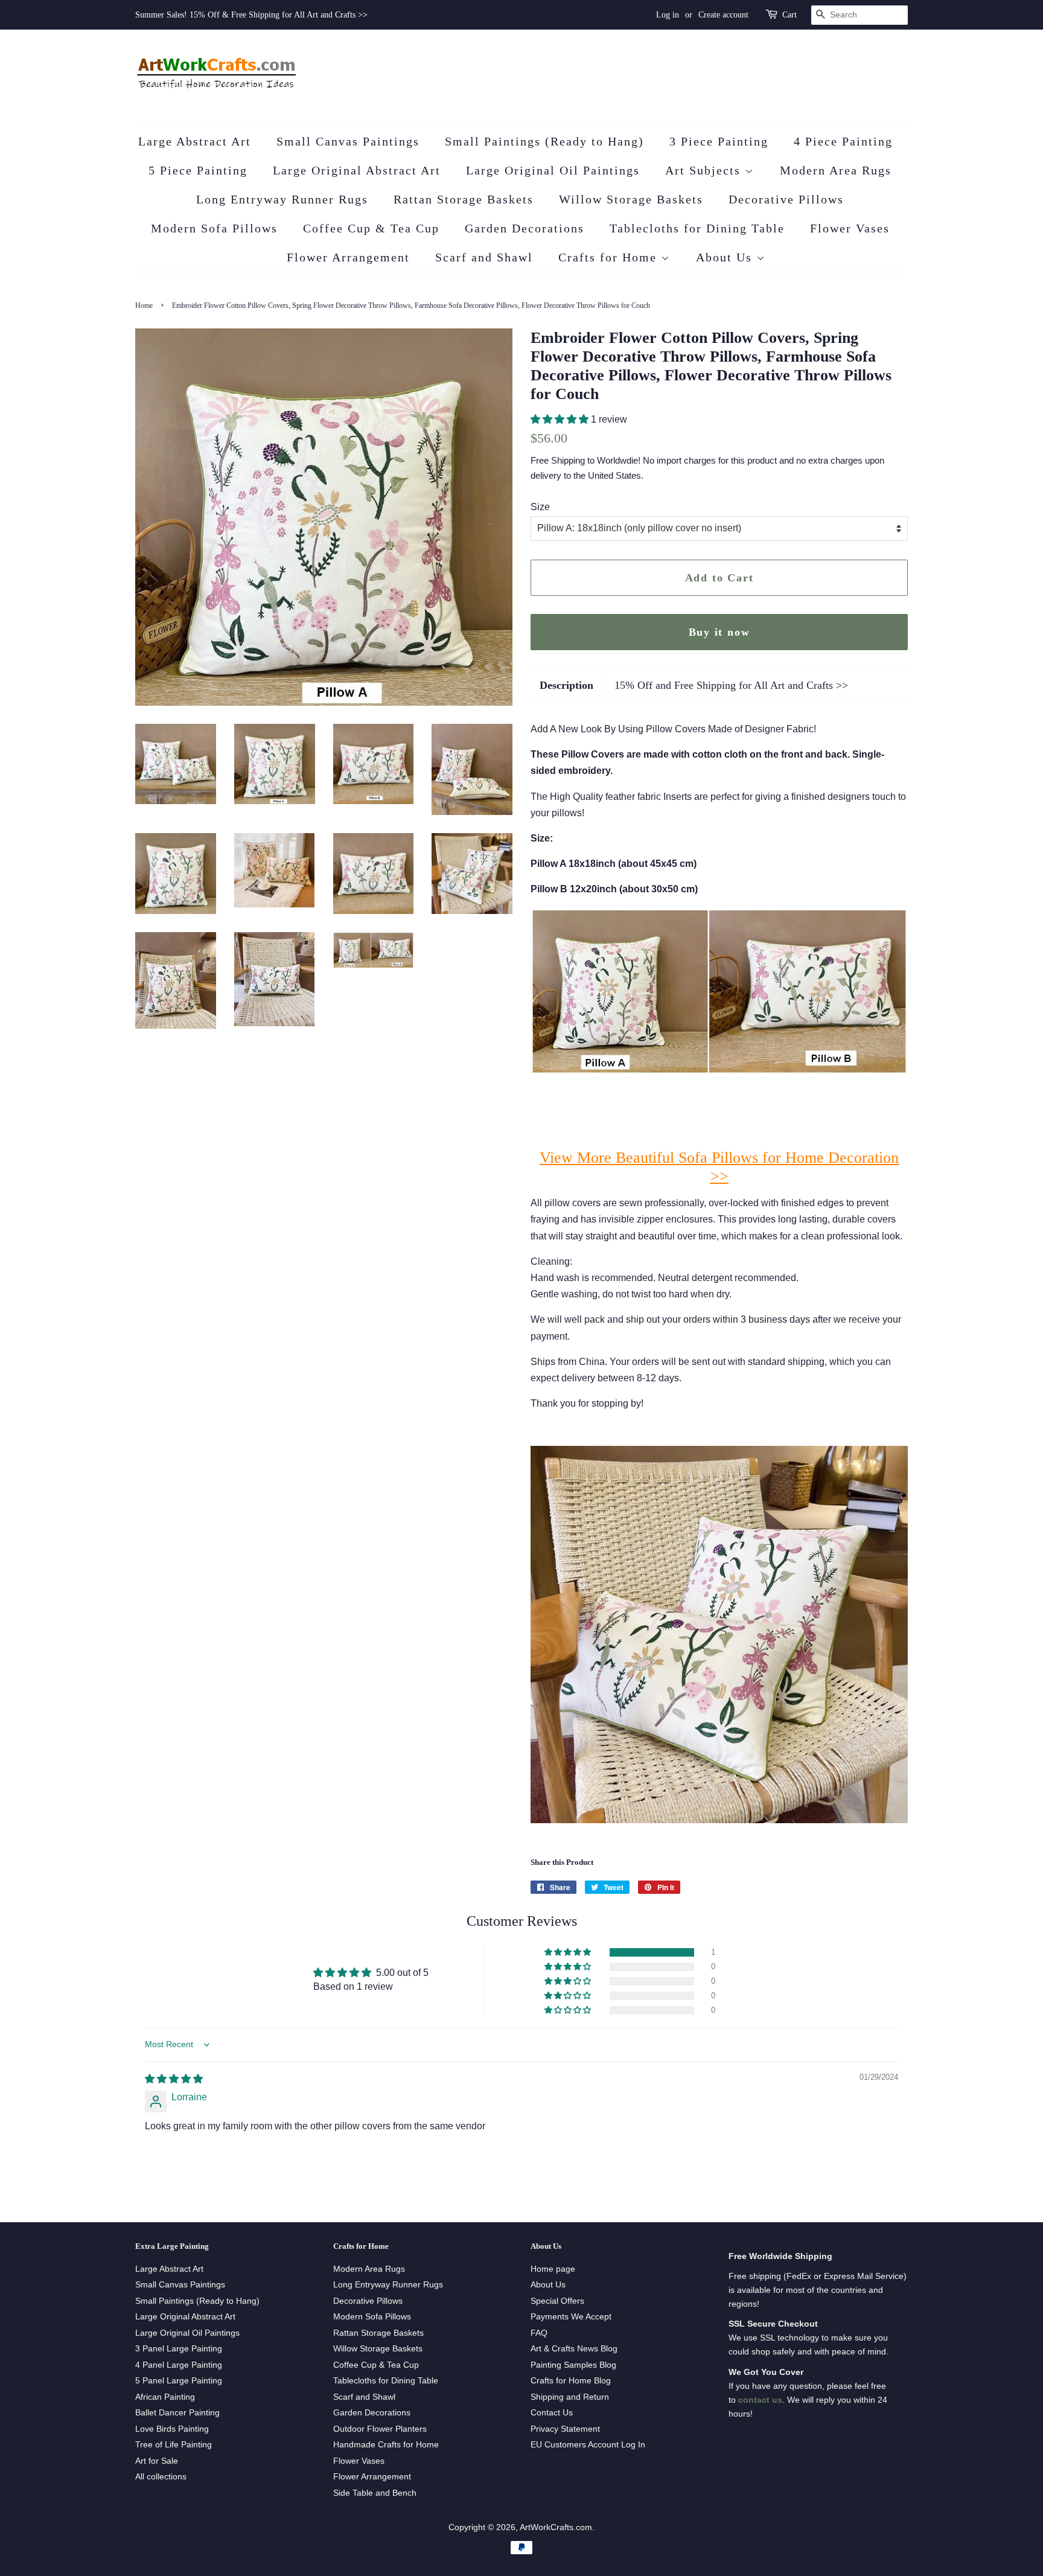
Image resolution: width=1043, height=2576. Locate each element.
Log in (668, 15)
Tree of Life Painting (174, 2445)
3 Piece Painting (719, 141)
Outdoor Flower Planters (380, 2429)
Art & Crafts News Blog (574, 2349)
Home (144, 305)
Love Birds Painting (172, 2429)
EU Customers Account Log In (588, 2445)
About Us (726, 257)
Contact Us (552, 2413)
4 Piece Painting (843, 141)
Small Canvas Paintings (348, 141)
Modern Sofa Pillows (214, 228)
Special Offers (557, 2301)
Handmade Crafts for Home (386, 2445)
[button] (561, 419)
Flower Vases (850, 228)
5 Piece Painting (198, 170)
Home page (553, 2269)
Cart (789, 15)
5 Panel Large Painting (179, 2381)
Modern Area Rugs (836, 170)
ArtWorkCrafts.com (556, 2527)
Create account (723, 15)
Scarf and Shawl (484, 257)
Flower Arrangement (348, 257)
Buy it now (719, 632)
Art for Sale (157, 2461)
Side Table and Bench (375, 2493)
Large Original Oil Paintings (553, 170)
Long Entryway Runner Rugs (282, 199)
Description (566, 685)
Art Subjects (705, 170)
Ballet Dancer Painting (177, 2413)
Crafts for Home (610, 257)
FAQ (539, 2333)
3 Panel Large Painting (179, 2349)
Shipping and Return (570, 2397)
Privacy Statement (565, 2429)
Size (540, 507)
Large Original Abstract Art (357, 170)
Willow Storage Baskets (631, 199)
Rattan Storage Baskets (464, 199)
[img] (174, 2079)
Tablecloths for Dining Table (697, 228)
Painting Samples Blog (573, 2365)
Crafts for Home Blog (571, 2381)
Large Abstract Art (195, 141)
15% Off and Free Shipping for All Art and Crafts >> (731, 685)
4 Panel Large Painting (179, 2365)
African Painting (165, 2397)
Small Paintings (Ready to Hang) (544, 141)
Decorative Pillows (786, 199)
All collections (161, 2477)
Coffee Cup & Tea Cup (371, 228)
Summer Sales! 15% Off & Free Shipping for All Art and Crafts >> (251, 15)
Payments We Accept (571, 2317)
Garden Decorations (525, 228)
